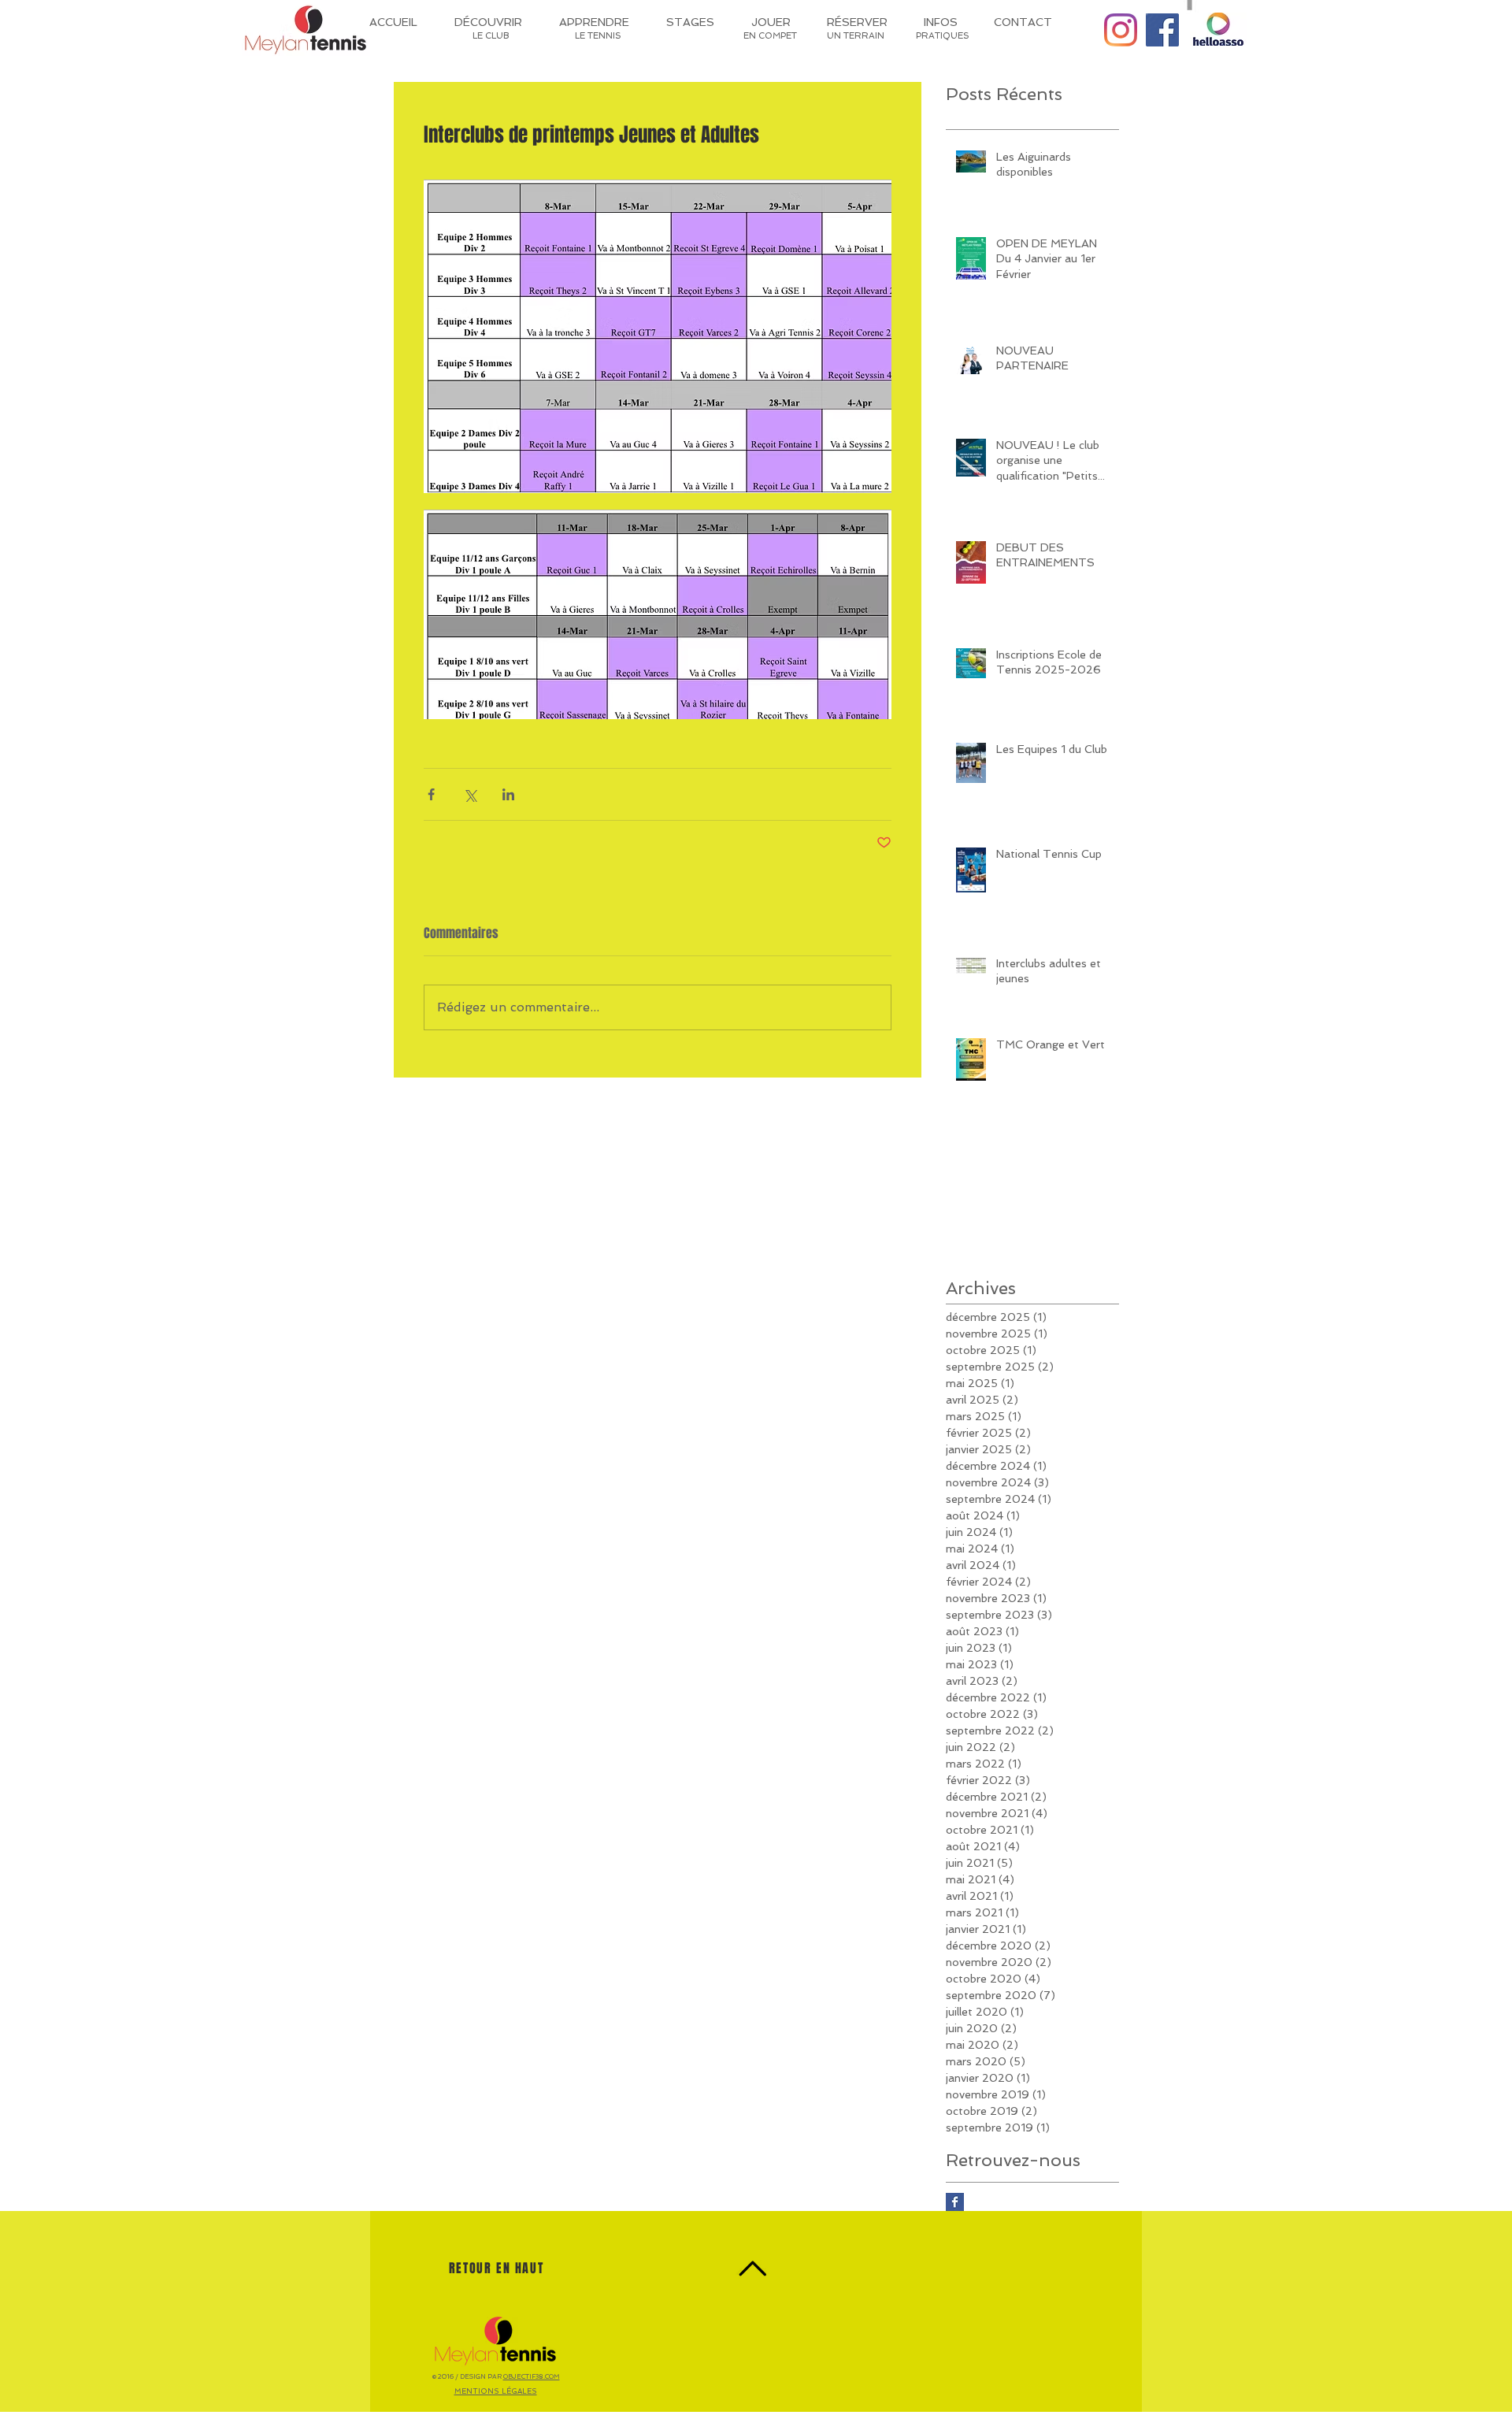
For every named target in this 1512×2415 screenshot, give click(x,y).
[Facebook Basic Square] (955, 2202)
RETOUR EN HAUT (496, 2268)
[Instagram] (1121, 30)
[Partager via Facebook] (431, 794)
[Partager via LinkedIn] (508, 794)
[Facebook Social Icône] (1162, 30)
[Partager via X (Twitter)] (470, 794)
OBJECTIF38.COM (532, 2376)
